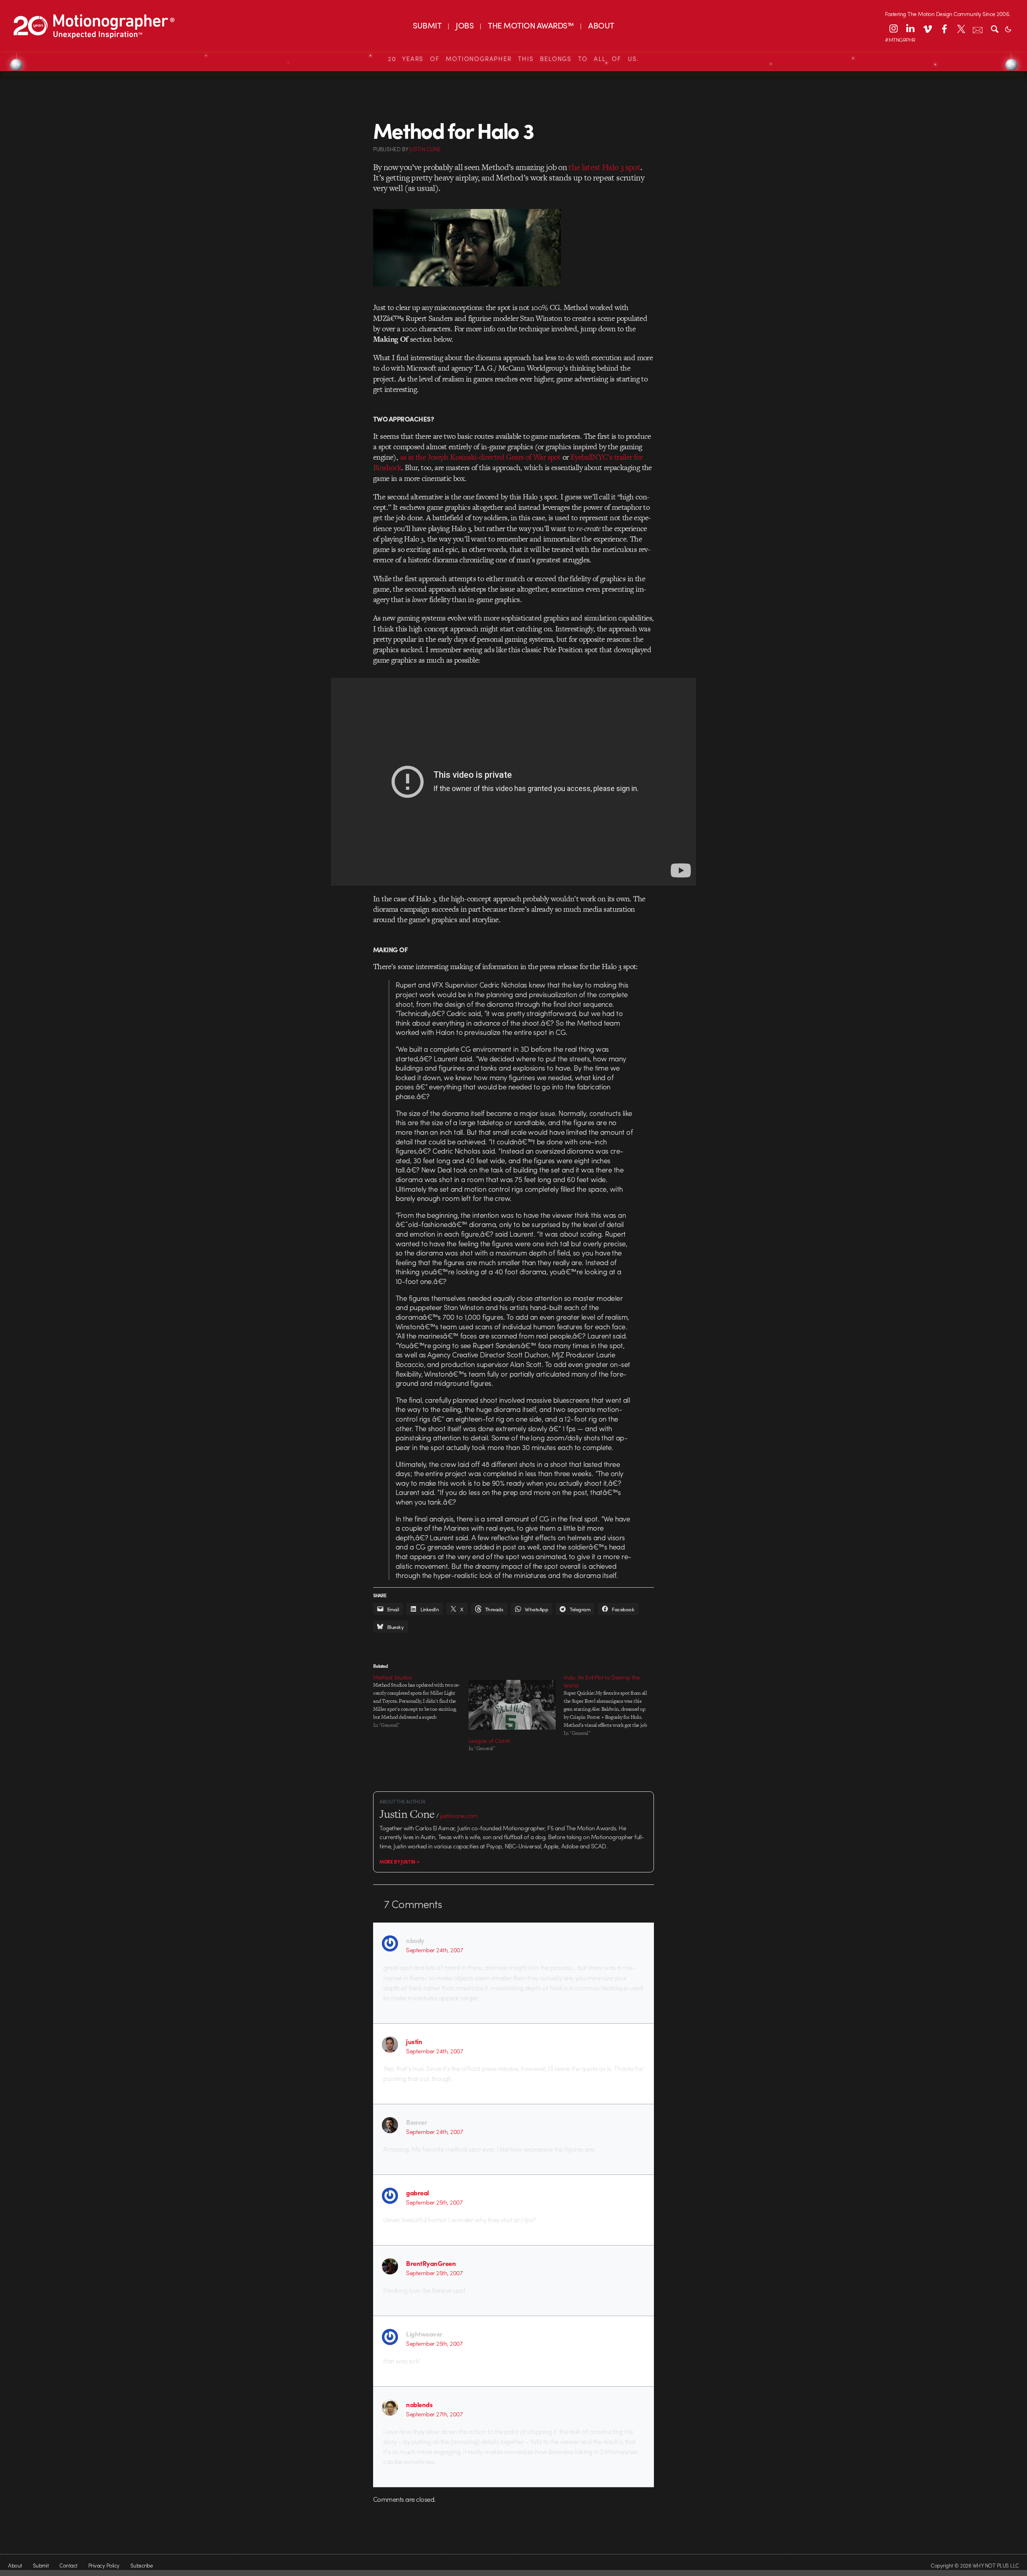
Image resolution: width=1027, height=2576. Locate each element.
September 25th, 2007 (434, 2202)
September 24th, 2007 (434, 1950)
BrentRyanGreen (431, 2263)
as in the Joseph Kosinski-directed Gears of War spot (480, 457)
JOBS (465, 25)
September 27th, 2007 (434, 2414)
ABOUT (601, 25)
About (15, 2565)
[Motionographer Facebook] (944, 28)
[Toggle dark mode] (1008, 28)
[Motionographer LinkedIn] (910, 28)
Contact (68, 2565)
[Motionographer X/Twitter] (961, 28)
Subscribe (141, 2565)
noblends (419, 2404)
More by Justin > (399, 1862)
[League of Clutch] (512, 1705)
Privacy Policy (104, 2565)
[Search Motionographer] (995, 28)
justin (414, 2041)
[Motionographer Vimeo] (927, 28)
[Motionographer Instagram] (893, 28)
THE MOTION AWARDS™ (531, 25)
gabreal (417, 2193)
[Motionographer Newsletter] (978, 28)
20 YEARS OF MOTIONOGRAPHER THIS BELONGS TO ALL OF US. (513, 59)
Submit (41, 2565)
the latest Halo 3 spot (604, 167)
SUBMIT (427, 25)
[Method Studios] (421, 1701)
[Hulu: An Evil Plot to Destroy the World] (611, 1705)
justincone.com (459, 1815)
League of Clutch (489, 1740)
